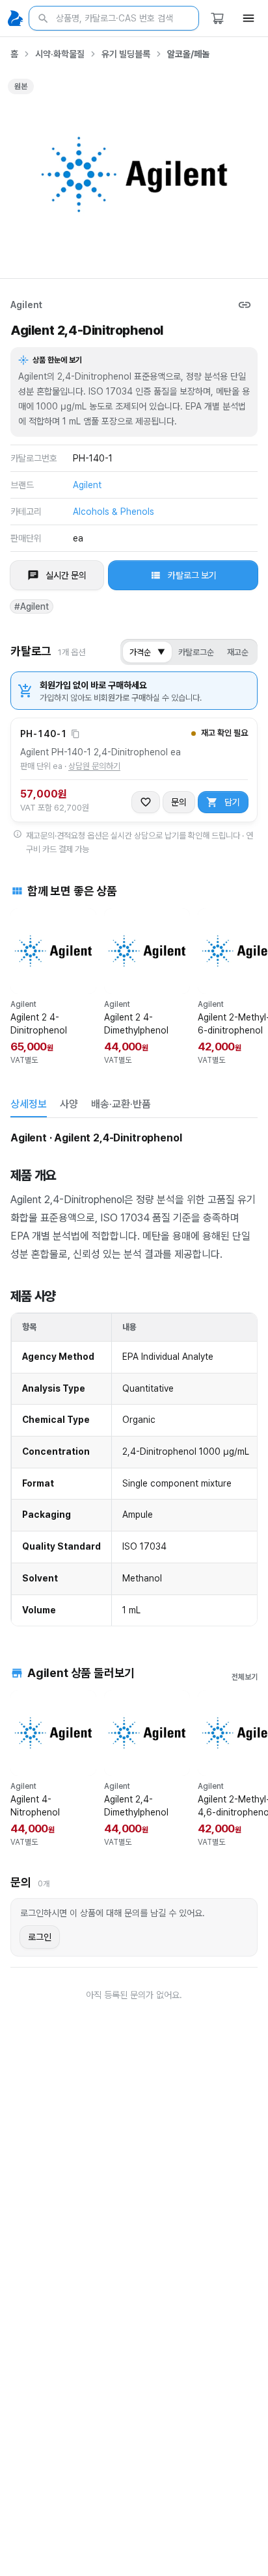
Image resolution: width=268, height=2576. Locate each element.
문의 (179, 802)
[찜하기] (146, 802)
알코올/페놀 (188, 54)
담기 (232, 802)
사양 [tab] (69, 1104)
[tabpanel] (134, 1378)
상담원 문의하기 (94, 766)
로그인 (40, 1937)
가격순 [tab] (147, 652)
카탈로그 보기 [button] (192, 575)
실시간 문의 (66, 575)
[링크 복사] (245, 305)
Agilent (26, 305)
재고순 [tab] (238, 652)
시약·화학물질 (60, 54)
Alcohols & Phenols (114, 512)
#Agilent (32, 606)
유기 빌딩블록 (126, 54)
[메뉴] (248, 18)
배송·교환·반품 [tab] (121, 1104)
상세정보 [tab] (29, 1104)
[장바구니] (217, 18)
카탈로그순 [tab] (196, 652)
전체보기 (245, 1677)
